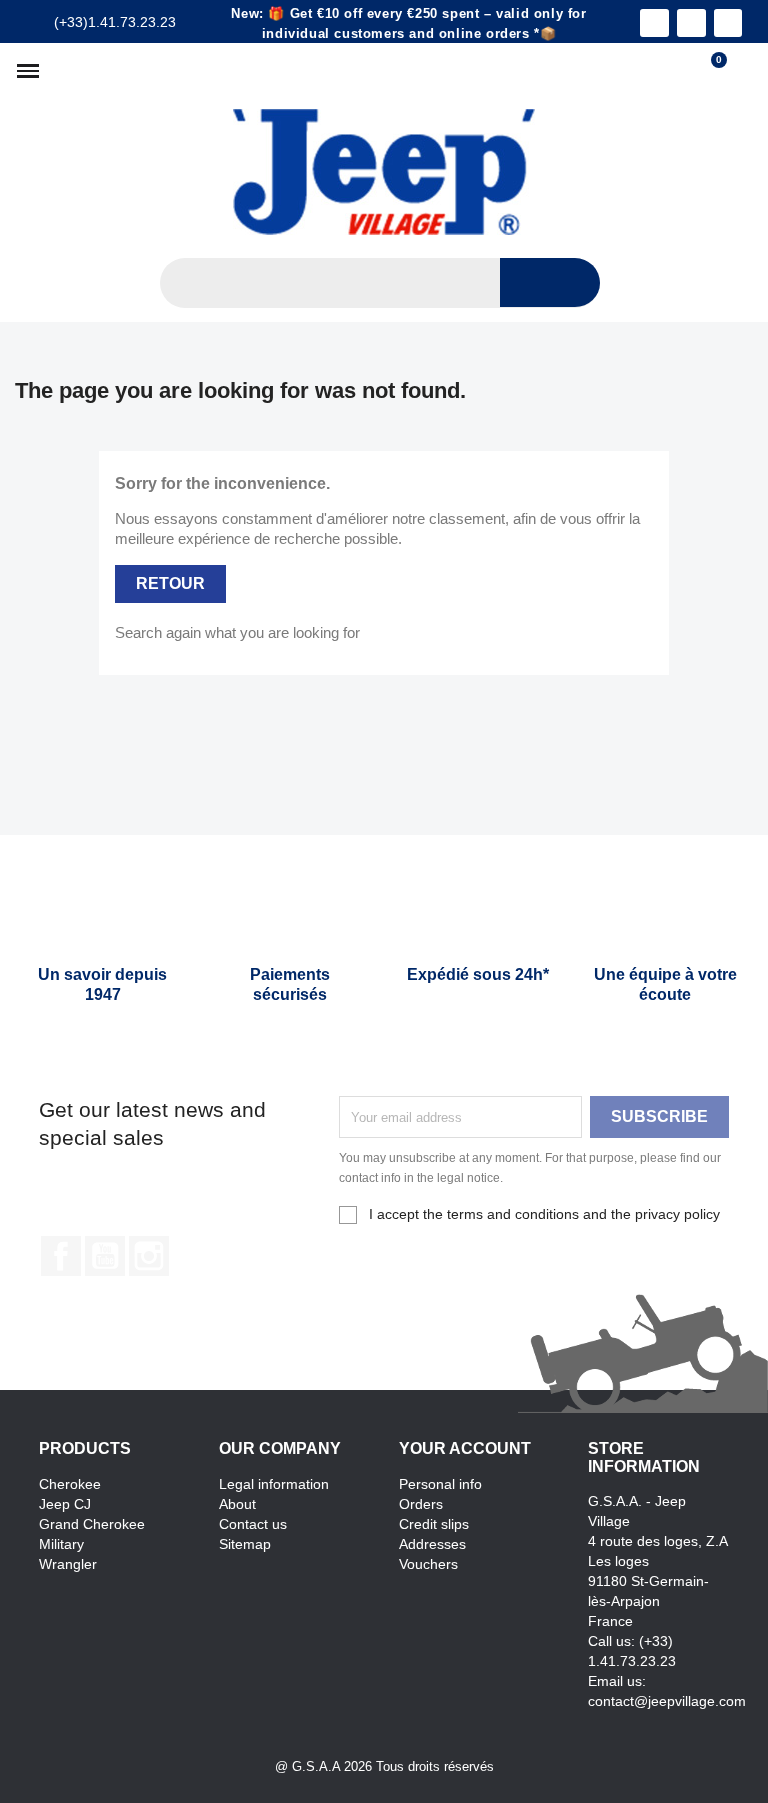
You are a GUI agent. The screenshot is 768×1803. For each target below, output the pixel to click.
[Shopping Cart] (710, 71)
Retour (170, 583)
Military (61, 1544)
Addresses (432, 1544)
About (237, 1504)
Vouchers (428, 1564)
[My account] (743, 71)
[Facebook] (654, 23)
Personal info (440, 1484)
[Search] (550, 282)
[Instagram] (691, 23)
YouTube (105, 1256)
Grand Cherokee (92, 1524)
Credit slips (434, 1524)
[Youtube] (728, 23)
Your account (465, 1448)
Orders (421, 1504)
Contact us (253, 1524)
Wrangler (68, 1564)
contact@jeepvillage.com (667, 1701)
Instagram (149, 1256)
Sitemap (245, 1544)
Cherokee (70, 1484)
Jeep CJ (65, 1504)
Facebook (61, 1256)
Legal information (274, 1484)
